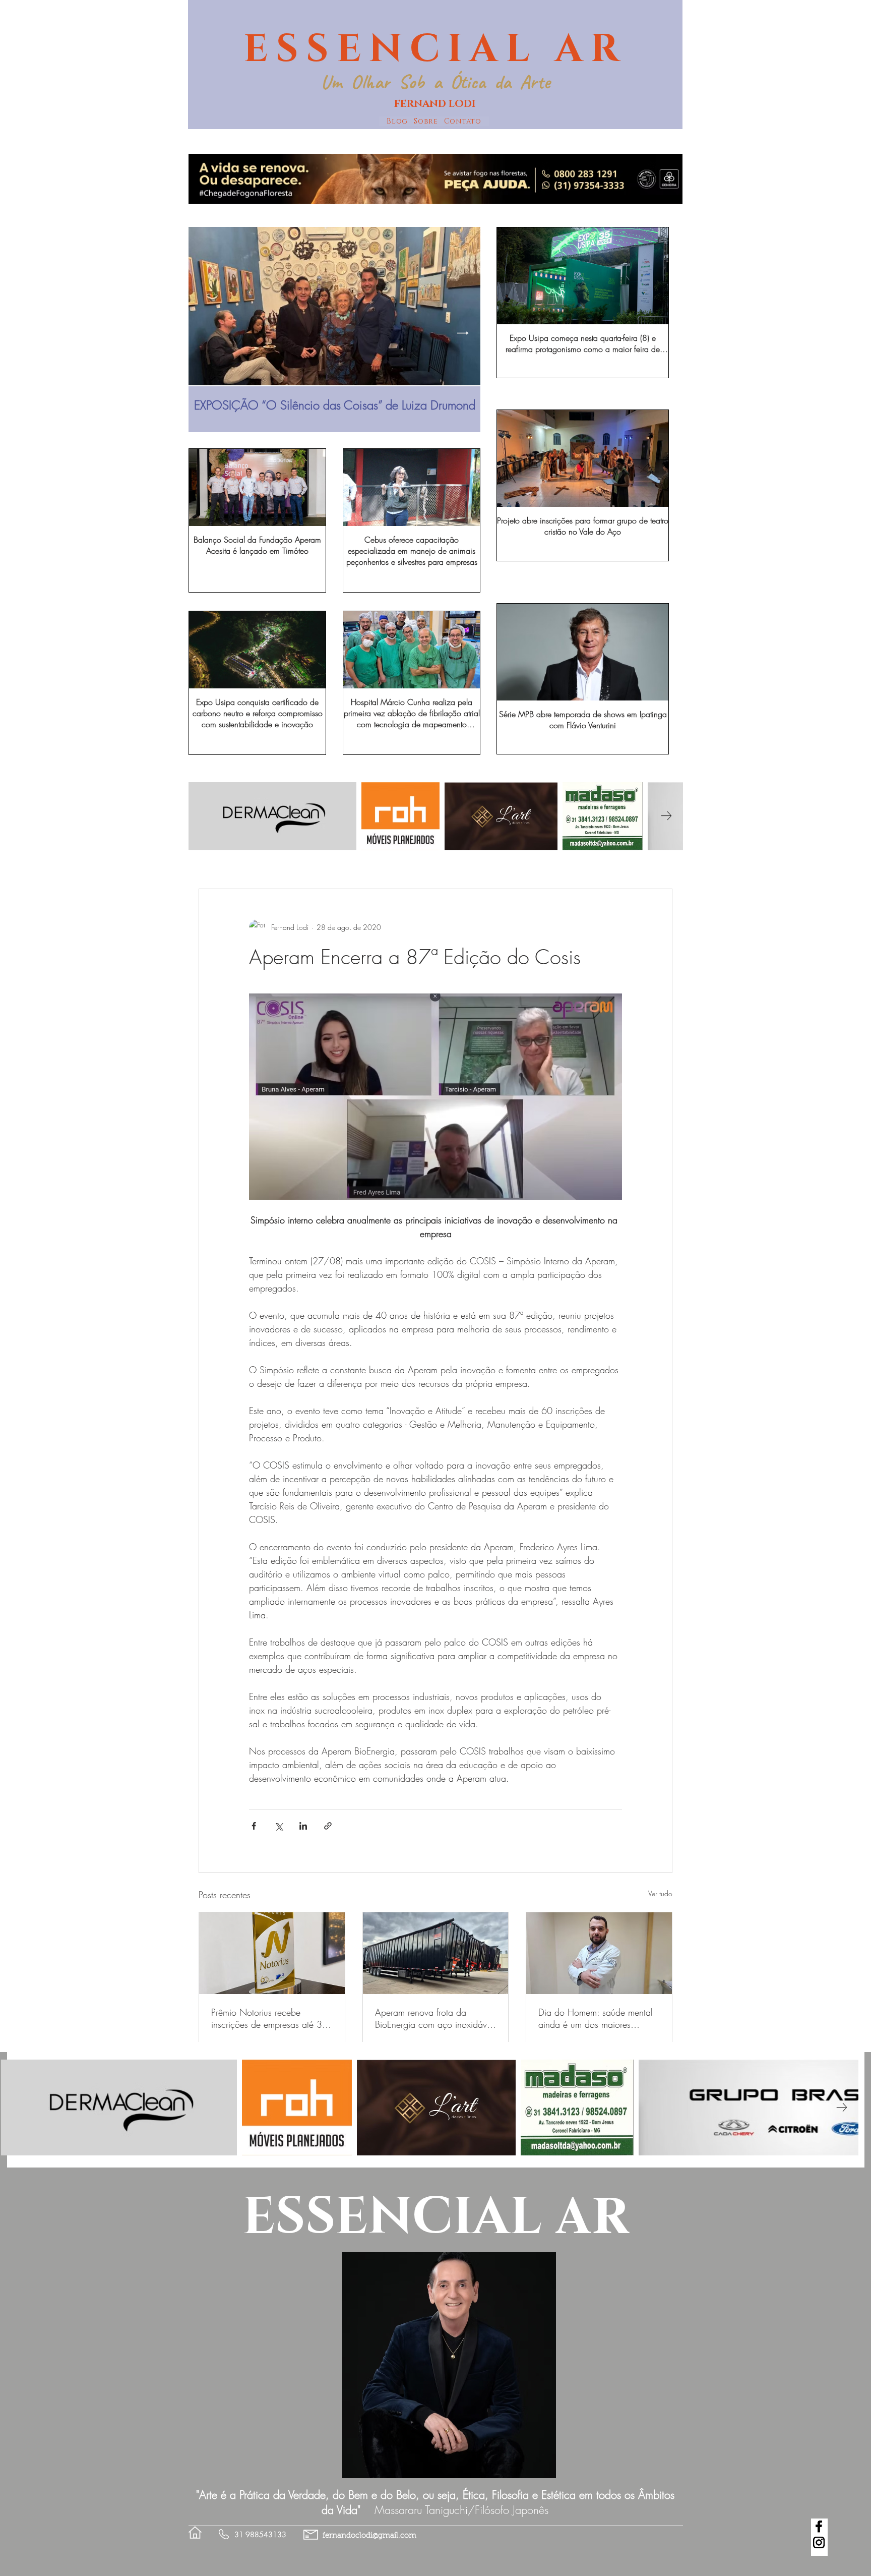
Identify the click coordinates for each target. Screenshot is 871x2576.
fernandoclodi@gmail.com (369, 2536)
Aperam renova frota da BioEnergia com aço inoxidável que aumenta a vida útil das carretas (434, 2018)
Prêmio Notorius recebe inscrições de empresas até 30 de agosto (269, 2018)
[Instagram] (819, 2542)
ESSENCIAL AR (435, 49)
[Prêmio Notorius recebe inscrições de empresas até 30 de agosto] (272, 1953)
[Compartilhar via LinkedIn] (303, 1826)
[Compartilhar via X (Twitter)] (278, 1826)
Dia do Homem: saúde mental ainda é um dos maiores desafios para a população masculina (596, 2018)
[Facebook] (819, 2526)
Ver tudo (660, 1893)
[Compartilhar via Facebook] (254, 1826)
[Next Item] (463, 333)
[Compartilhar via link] (328, 1826)
